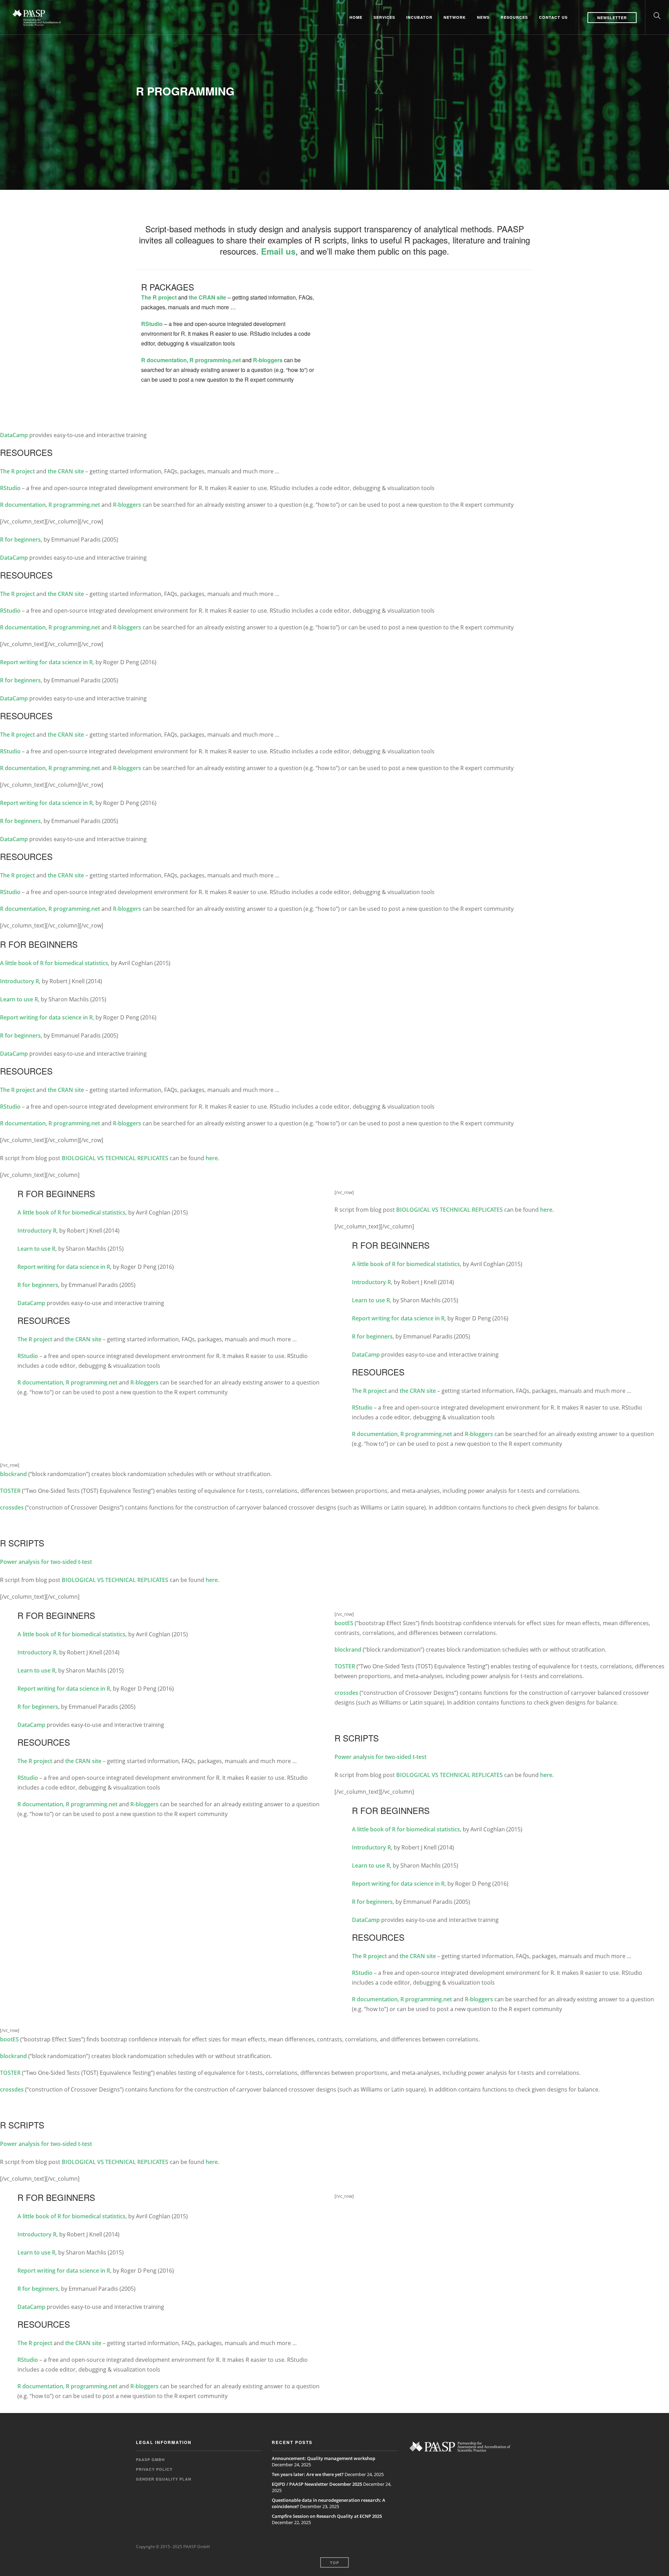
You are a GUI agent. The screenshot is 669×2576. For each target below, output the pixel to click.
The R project (159, 297)
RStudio (152, 324)
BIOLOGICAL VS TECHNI (94, 1158)
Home (356, 17)
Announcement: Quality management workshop (324, 2458)
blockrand (13, 1474)
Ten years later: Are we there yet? (308, 2474)
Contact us (553, 17)
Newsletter (612, 18)
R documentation (164, 360)
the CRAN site (207, 297)
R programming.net (215, 360)
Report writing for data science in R (46, 662)
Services (384, 17)
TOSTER (10, 1491)
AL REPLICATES (149, 1158)
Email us (278, 251)
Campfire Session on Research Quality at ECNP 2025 (327, 2516)
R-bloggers (268, 360)
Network (455, 17)
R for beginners (20, 540)
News (483, 17)
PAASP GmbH (150, 2459)
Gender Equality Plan (164, 2479)
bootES (344, 1623)
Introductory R (20, 981)
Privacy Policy (154, 2469)
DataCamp (14, 435)
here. (212, 1158)
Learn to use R (19, 999)
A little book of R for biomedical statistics (54, 963)
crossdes (12, 1507)
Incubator (419, 17)
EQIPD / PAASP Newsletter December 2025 (317, 2484)
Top (334, 2563)
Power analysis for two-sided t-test (46, 1562)
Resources (514, 17)
